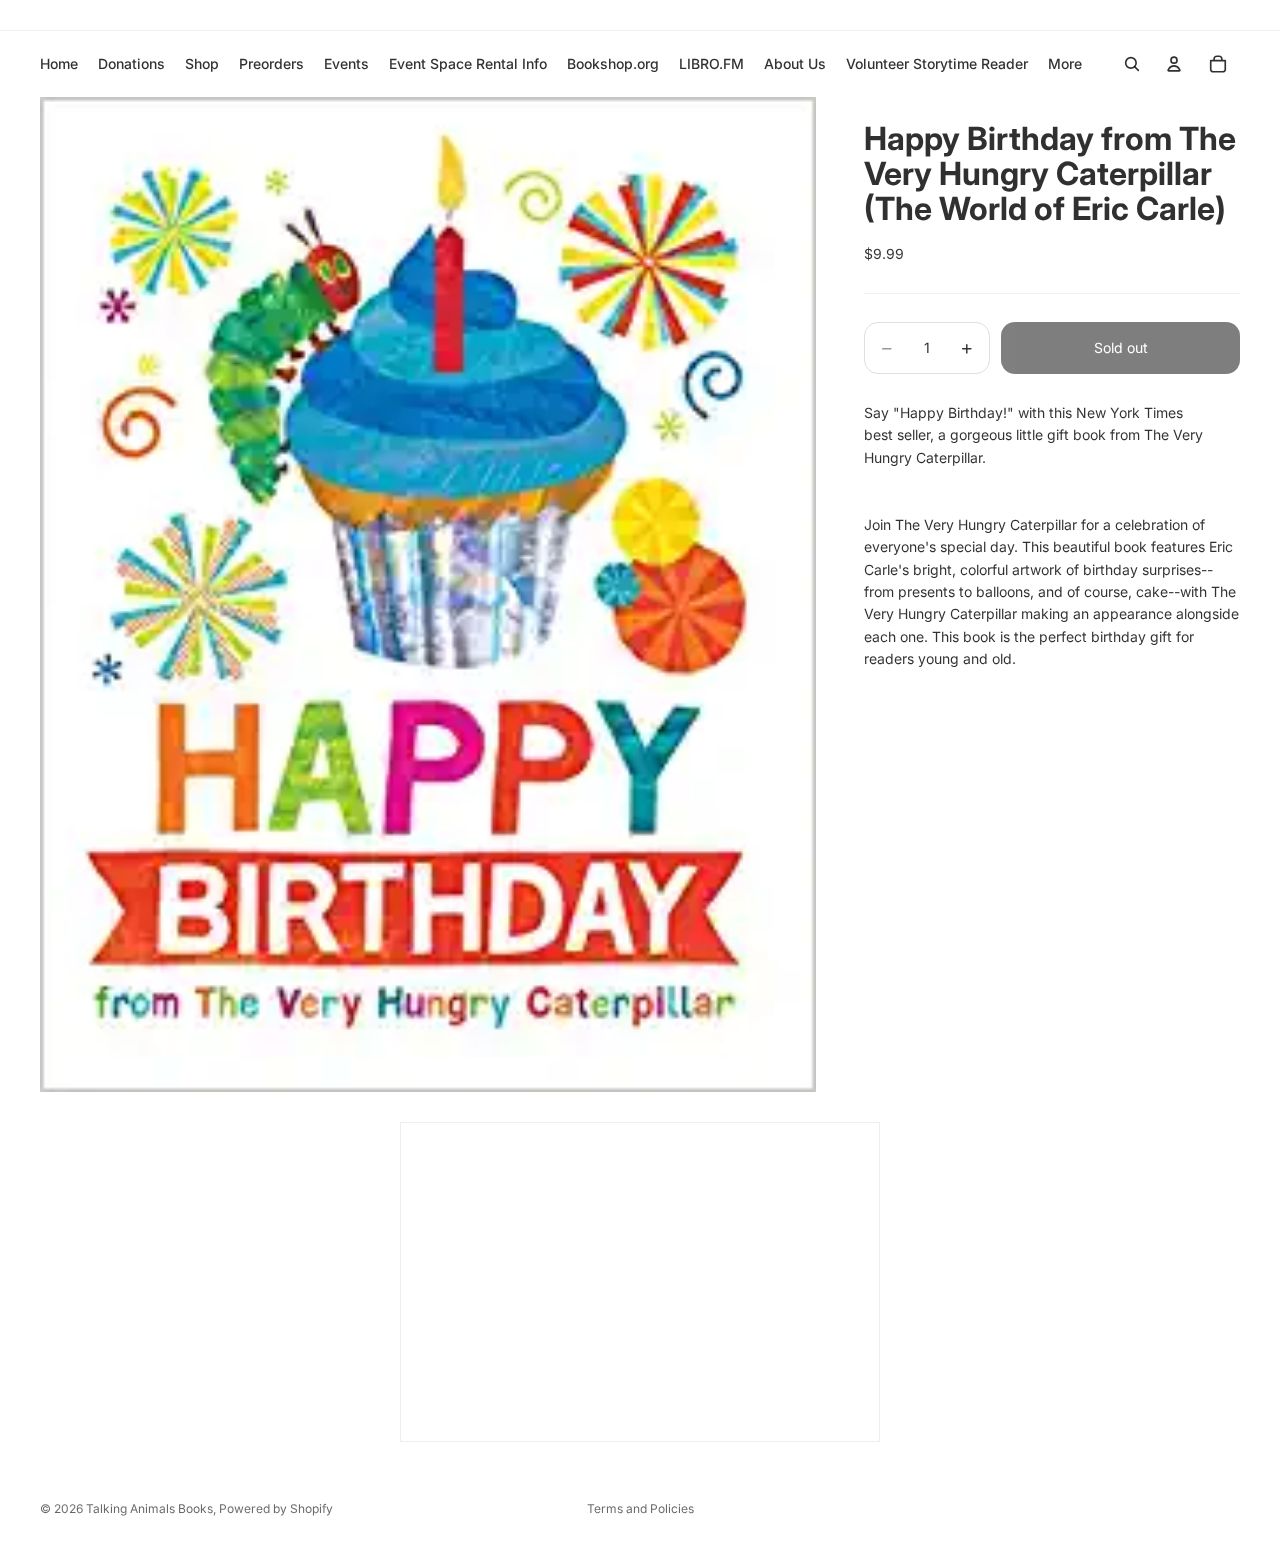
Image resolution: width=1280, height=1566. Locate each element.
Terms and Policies (640, 1508)
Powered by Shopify (276, 1508)
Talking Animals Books (149, 1508)
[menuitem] (1065, 64)
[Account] (1174, 64)
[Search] (1132, 64)
